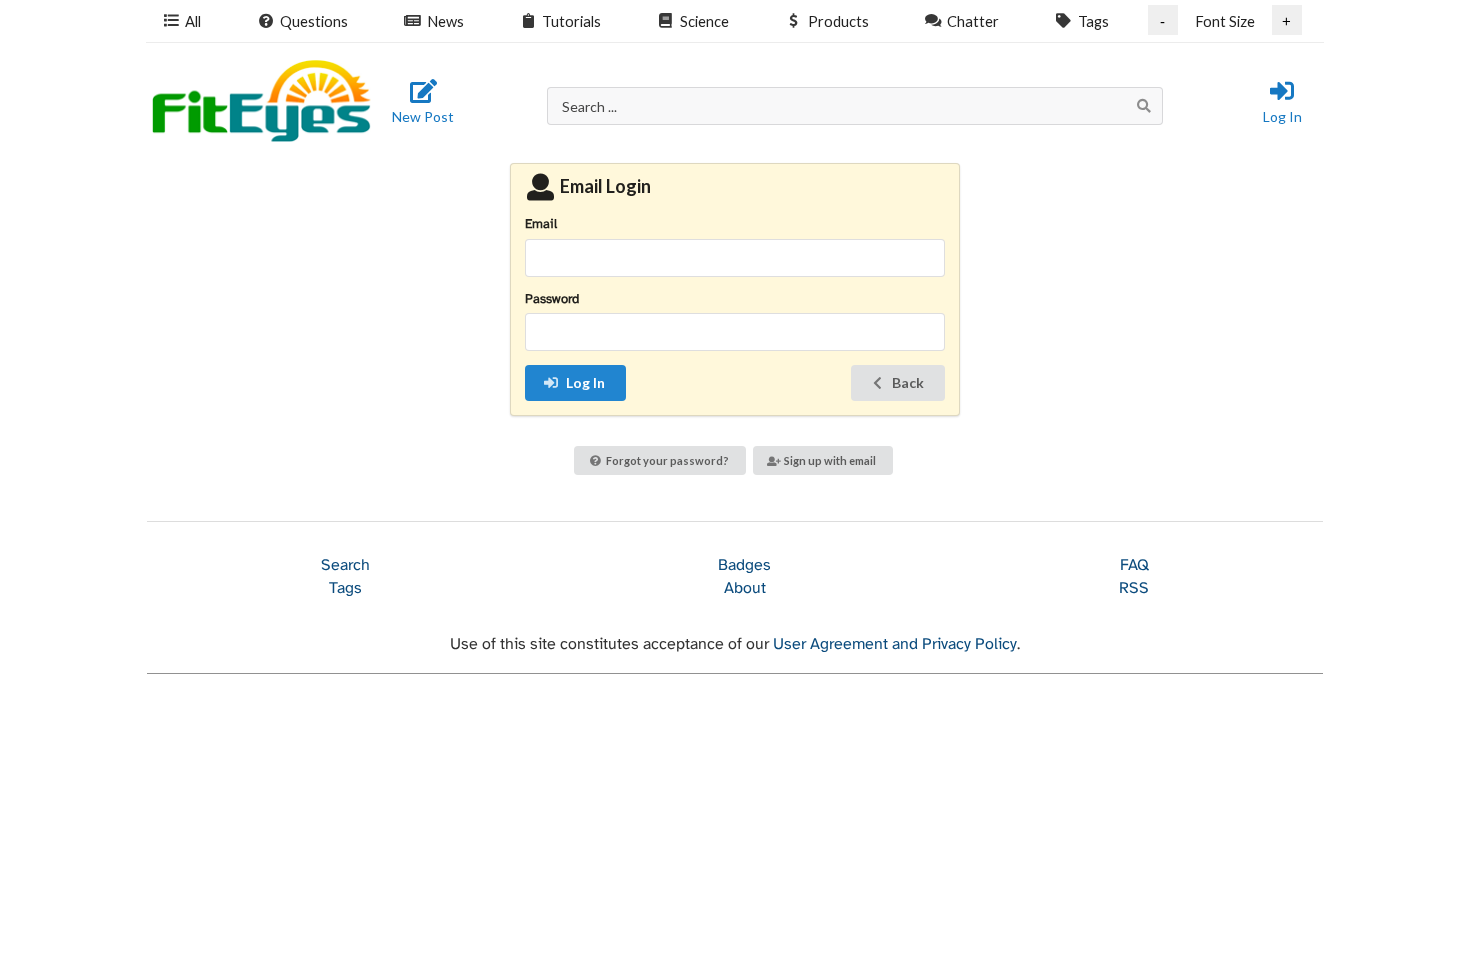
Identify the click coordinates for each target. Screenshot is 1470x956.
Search (345, 565)
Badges (744, 565)
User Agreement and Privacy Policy (895, 644)
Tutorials (571, 21)
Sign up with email (830, 460)
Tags (1093, 21)
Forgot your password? (667, 460)
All (193, 21)
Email (541, 224)
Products (838, 21)
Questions (314, 21)
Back (908, 382)
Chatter (973, 21)
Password (552, 299)
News (445, 21)
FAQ (1134, 565)
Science (704, 21)
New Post (423, 116)
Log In (1282, 116)
